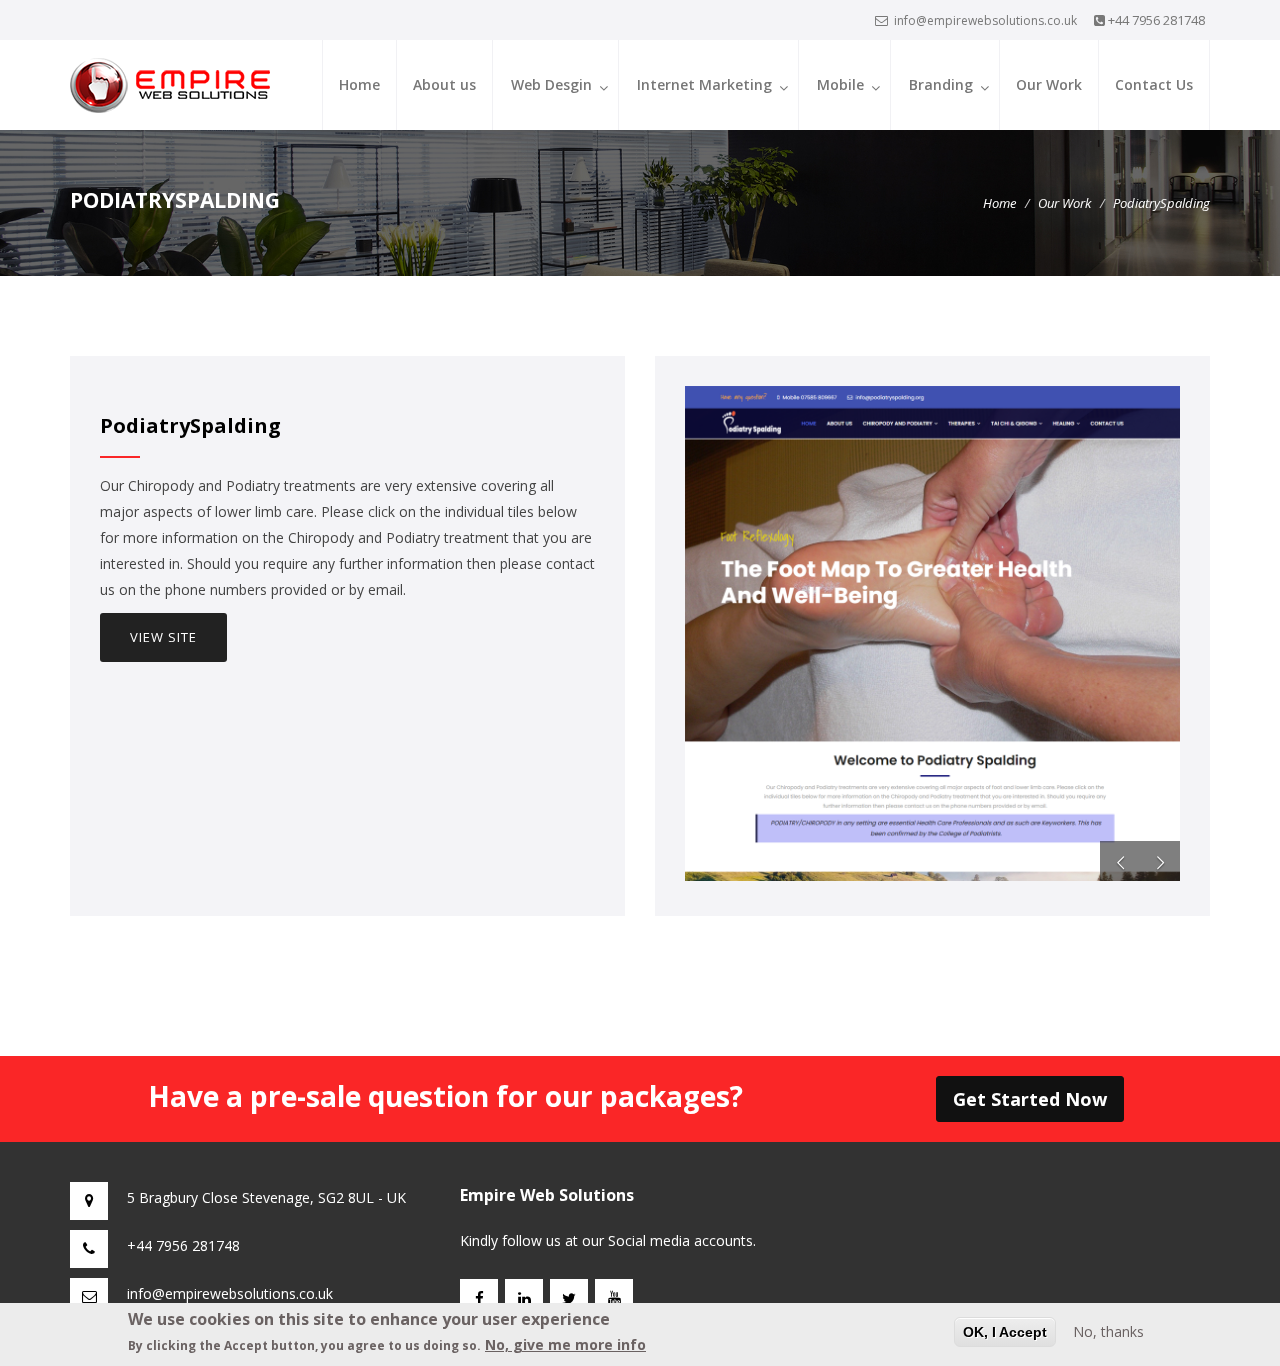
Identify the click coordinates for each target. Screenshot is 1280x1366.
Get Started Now (1030, 1099)
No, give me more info (565, 1344)
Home (359, 84)
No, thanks (1108, 1331)
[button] (1120, 861)
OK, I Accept (1005, 1332)
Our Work (1049, 84)
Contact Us (1154, 84)
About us (444, 84)
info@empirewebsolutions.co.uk (985, 20)
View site (163, 637)
